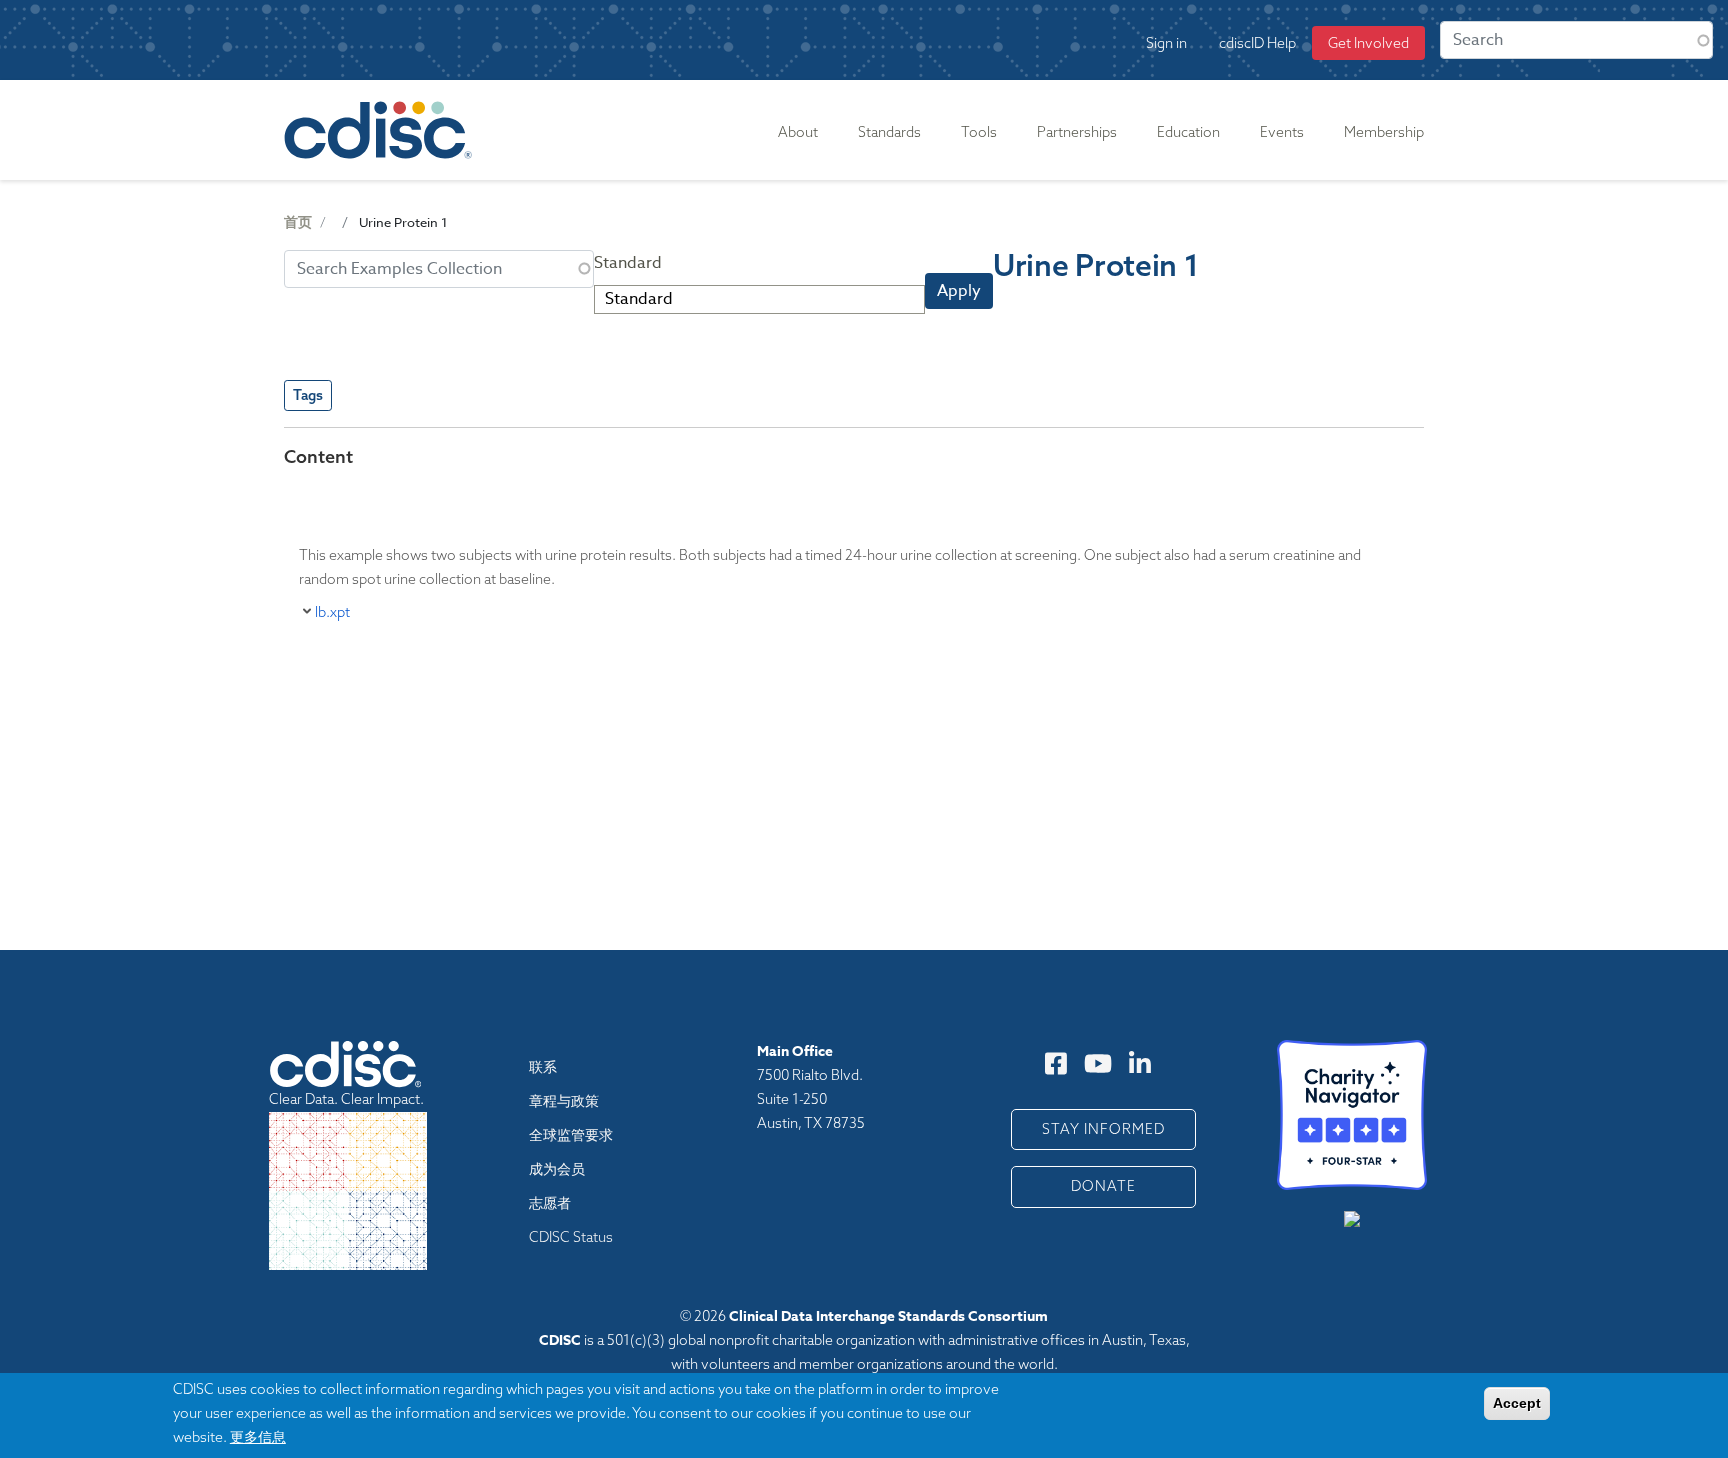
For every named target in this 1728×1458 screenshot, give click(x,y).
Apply (959, 291)
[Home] (382, 130)
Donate (1103, 1186)
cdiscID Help (1257, 43)
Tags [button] (308, 395)
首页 (298, 222)
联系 (543, 1067)
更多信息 (258, 1436)
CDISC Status (571, 1237)
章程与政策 (564, 1101)
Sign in (1166, 43)
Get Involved (1368, 43)
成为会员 (557, 1169)
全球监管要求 (571, 1135)
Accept (1517, 1403)
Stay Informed (1103, 1129)
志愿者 (550, 1203)
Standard (628, 263)
